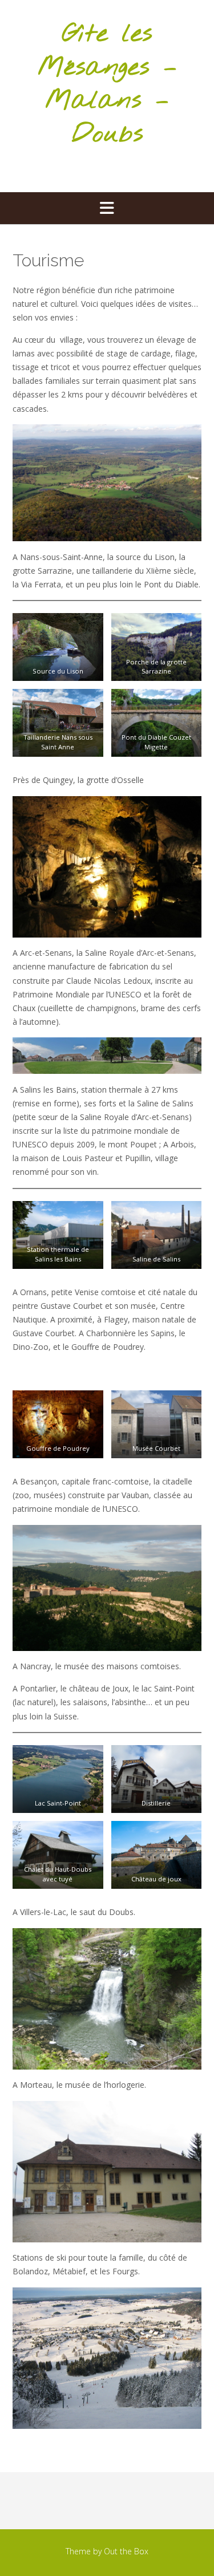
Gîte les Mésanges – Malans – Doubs (107, 84)
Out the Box (126, 2551)
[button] (107, 208)
